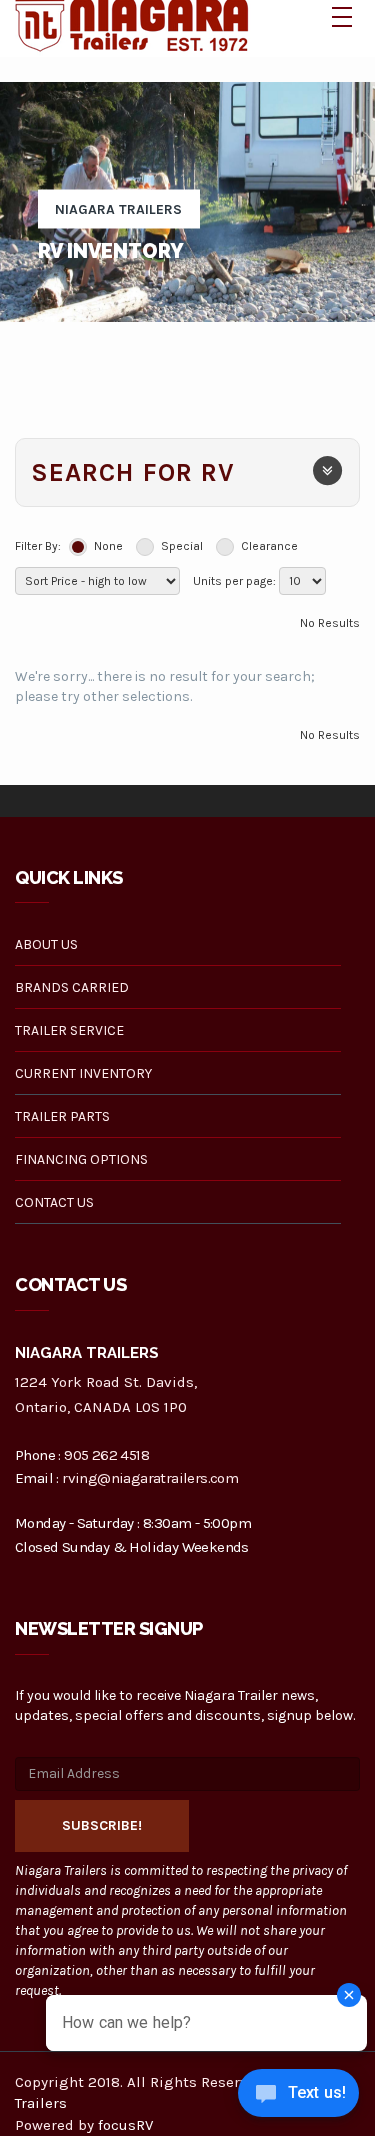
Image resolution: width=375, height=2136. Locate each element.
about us (46, 944)
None (108, 546)
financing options (81, 1159)
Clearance (269, 546)
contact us (54, 1202)
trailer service (69, 1030)
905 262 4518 (106, 1455)
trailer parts (62, 1116)
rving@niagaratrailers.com (150, 1478)
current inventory (83, 1073)
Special (182, 546)
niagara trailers (118, 209)
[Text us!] (298, 2096)
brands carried (72, 987)
